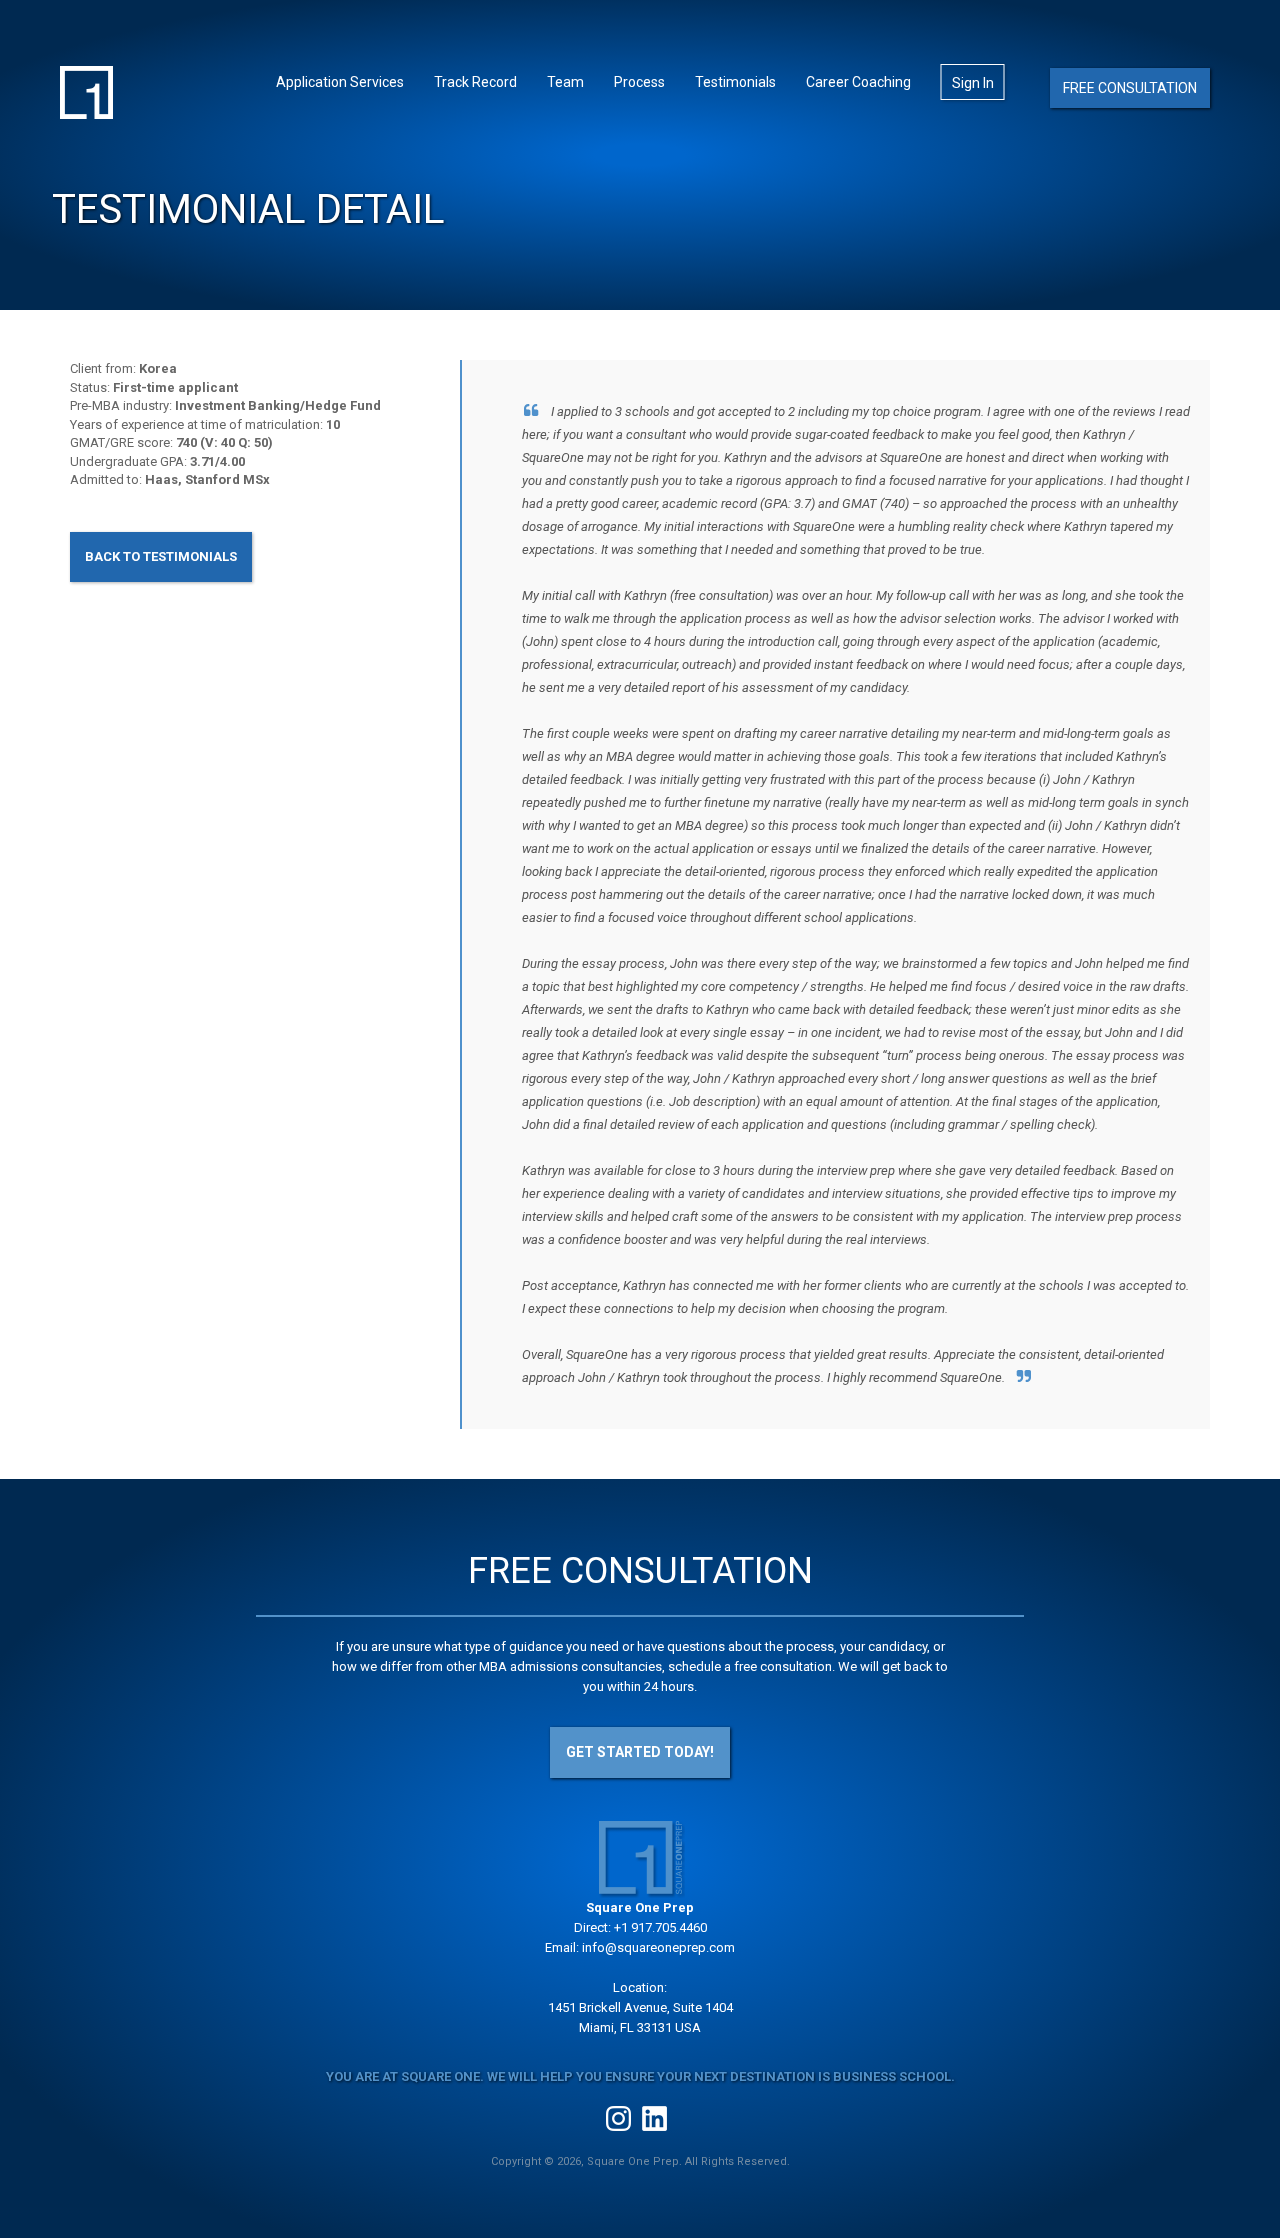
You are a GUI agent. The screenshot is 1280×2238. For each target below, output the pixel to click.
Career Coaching (858, 82)
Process (639, 82)
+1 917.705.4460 (660, 1927)
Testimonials (735, 82)
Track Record (475, 82)
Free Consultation (1130, 88)
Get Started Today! (640, 1752)
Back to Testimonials (161, 556)
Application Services (340, 82)
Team (565, 82)
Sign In (973, 83)
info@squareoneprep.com (658, 1947)
